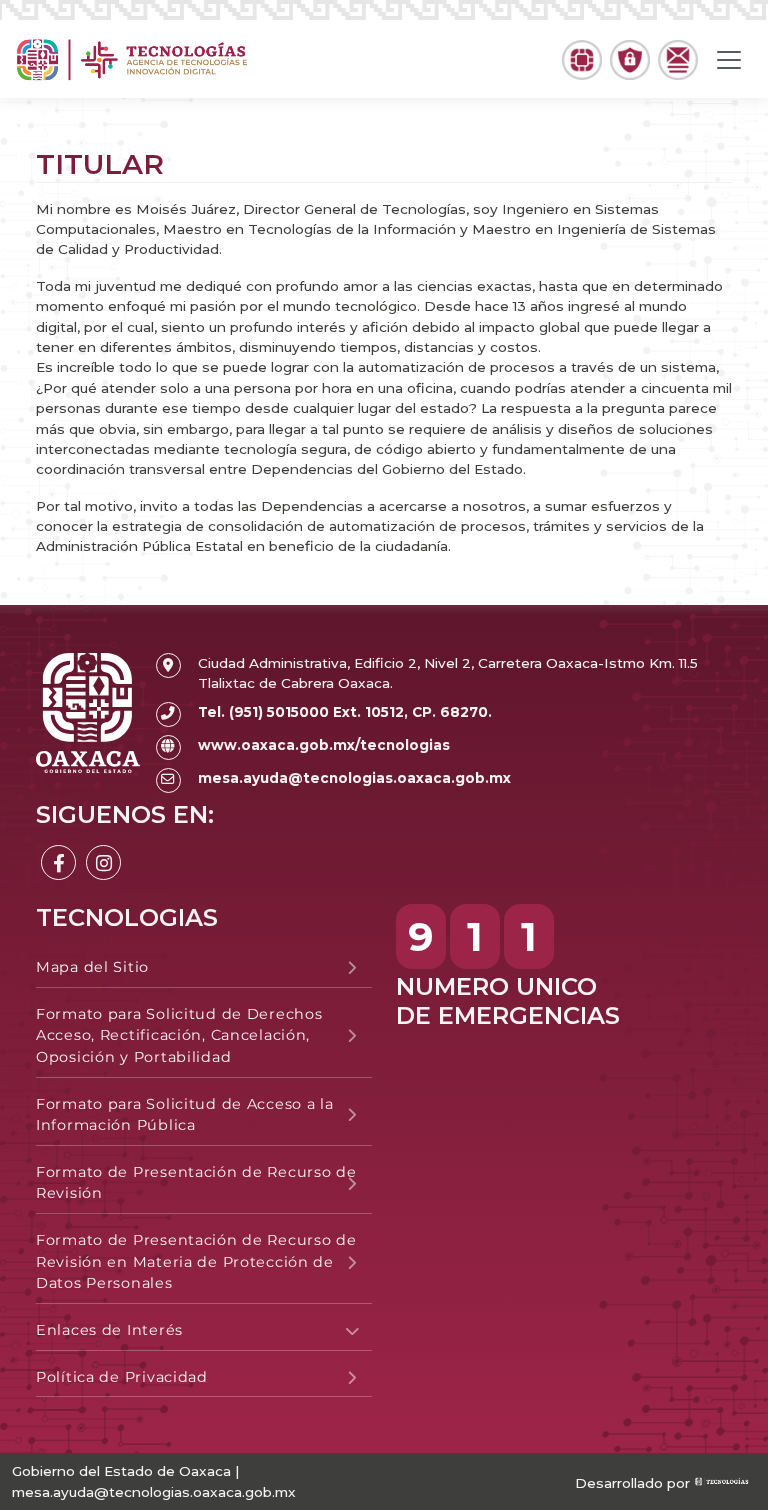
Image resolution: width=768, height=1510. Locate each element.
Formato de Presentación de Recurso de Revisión (196, 1183)
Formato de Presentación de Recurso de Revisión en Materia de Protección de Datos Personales (196, 1261)
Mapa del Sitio (92, 967)
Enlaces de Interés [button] (109, 1330)
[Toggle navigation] (729, 60)
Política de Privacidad (122, 1377)
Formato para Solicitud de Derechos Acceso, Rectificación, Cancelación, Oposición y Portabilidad (179, 1035)
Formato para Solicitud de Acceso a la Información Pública (185, 1115)
